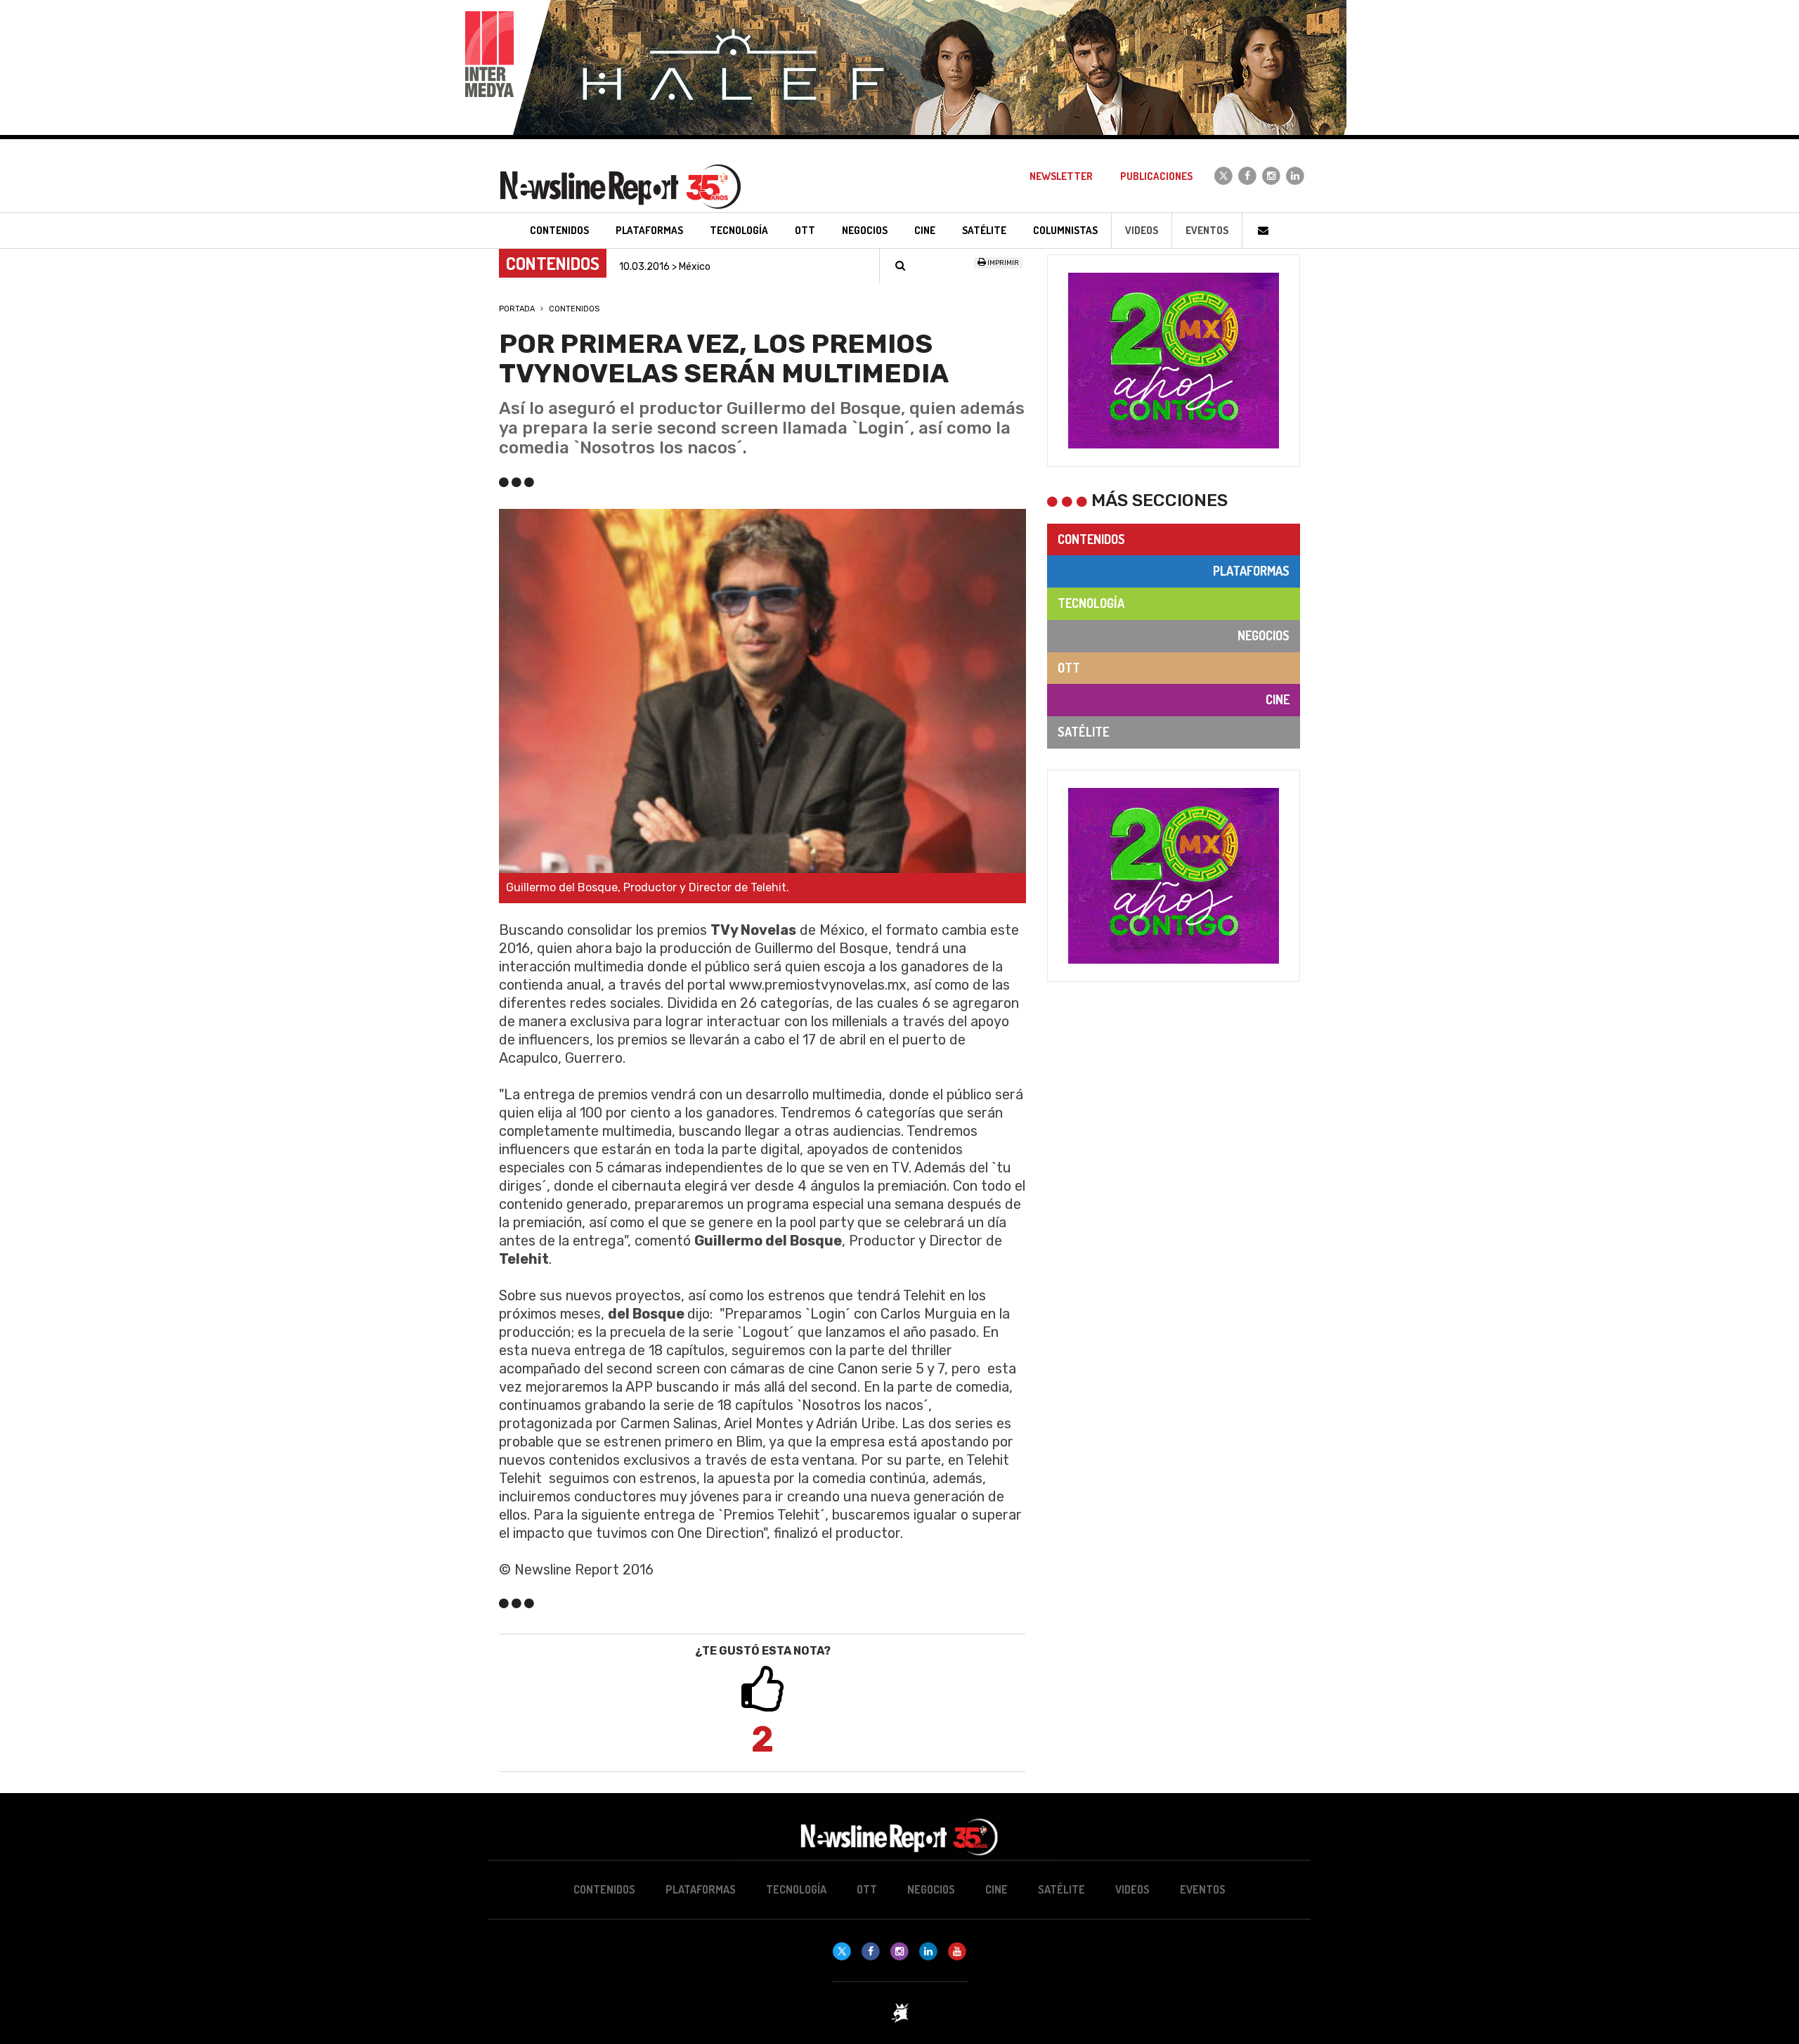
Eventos (1207, 230)
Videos (1142, 230)
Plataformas (1251, 571)
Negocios (1264, 635)
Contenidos (574, 309)
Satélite (1083, 732)
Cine (1278, 699)
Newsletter (1061, 176)
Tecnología (1091, 603)
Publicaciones (1156, 176)
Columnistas (1065, 230)
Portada (517, 309)
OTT (1069, 668)
